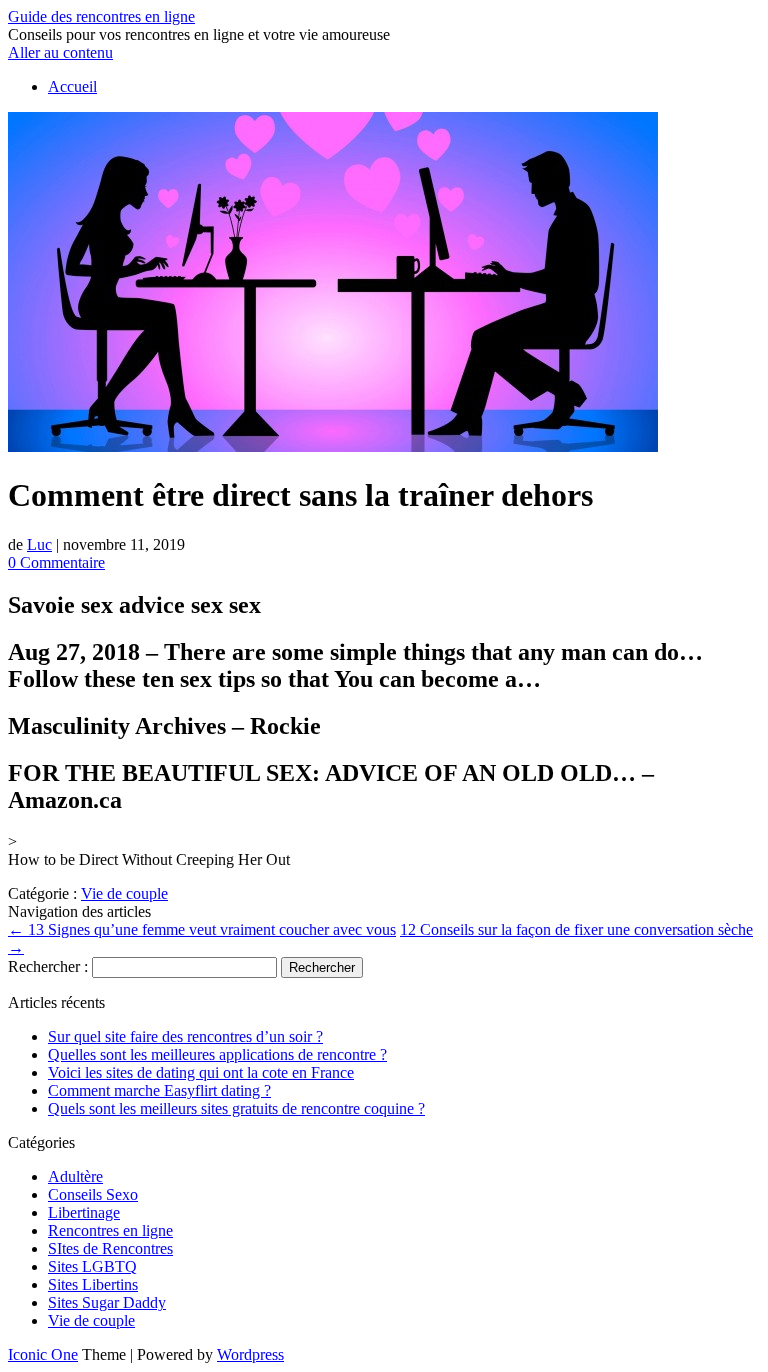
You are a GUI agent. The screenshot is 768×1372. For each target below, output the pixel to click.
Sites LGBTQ (92, 1266)
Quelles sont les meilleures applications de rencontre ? (217, 1054)
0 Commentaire (56, 562)
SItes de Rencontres (110, 1248)
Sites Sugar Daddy (107, 1302)
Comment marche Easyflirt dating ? (159, 1090)
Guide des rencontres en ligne (101, 16)
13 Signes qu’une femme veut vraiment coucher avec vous (202, 929)
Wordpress (250, 1354)
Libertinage (84, 1212)
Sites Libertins (93, 1284)
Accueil (72, 86)
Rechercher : (48, 966)
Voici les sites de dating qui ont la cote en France (201, 1072)
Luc (39, 544)
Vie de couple (124, 893)
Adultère (75, 1176)
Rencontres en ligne (110, 1230)
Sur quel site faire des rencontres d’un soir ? (185, 1036)
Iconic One (43, 1354)
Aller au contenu (60, 52)
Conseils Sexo (93, 1194)
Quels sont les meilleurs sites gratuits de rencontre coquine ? (236, 1108)
